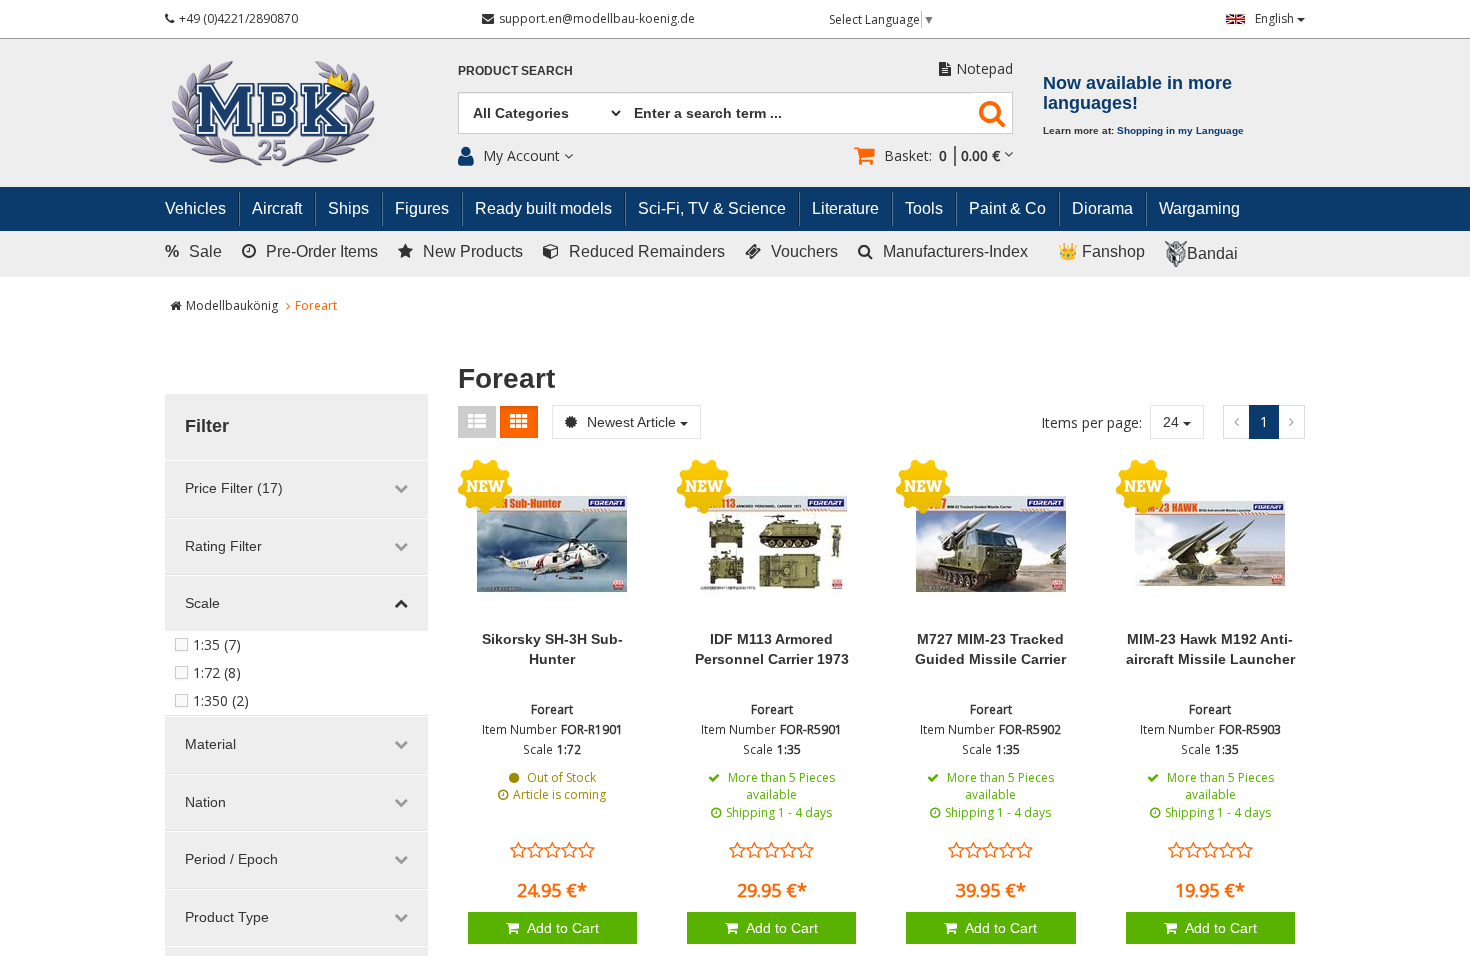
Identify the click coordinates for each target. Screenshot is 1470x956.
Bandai (1212, 253)
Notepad (984, 68)
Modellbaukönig (232, 305)
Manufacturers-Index (955, 251)
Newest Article (631, 422)
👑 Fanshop (1101, 251)
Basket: (942, 155)
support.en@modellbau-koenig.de (597, 18)
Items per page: (1091, 422)
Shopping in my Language (1180, 130)
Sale (193, 251)
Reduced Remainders (647, 251)
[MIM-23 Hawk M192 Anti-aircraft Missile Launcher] (1210, 544)
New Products (473, 251)
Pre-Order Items (322, 251)
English (1276, 18)
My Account (521, 155)
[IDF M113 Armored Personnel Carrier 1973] (771, 544)
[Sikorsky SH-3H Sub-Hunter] (552, 544)
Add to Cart (561, 928)
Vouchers (804, 251)
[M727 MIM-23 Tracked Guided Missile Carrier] (990, 544)
